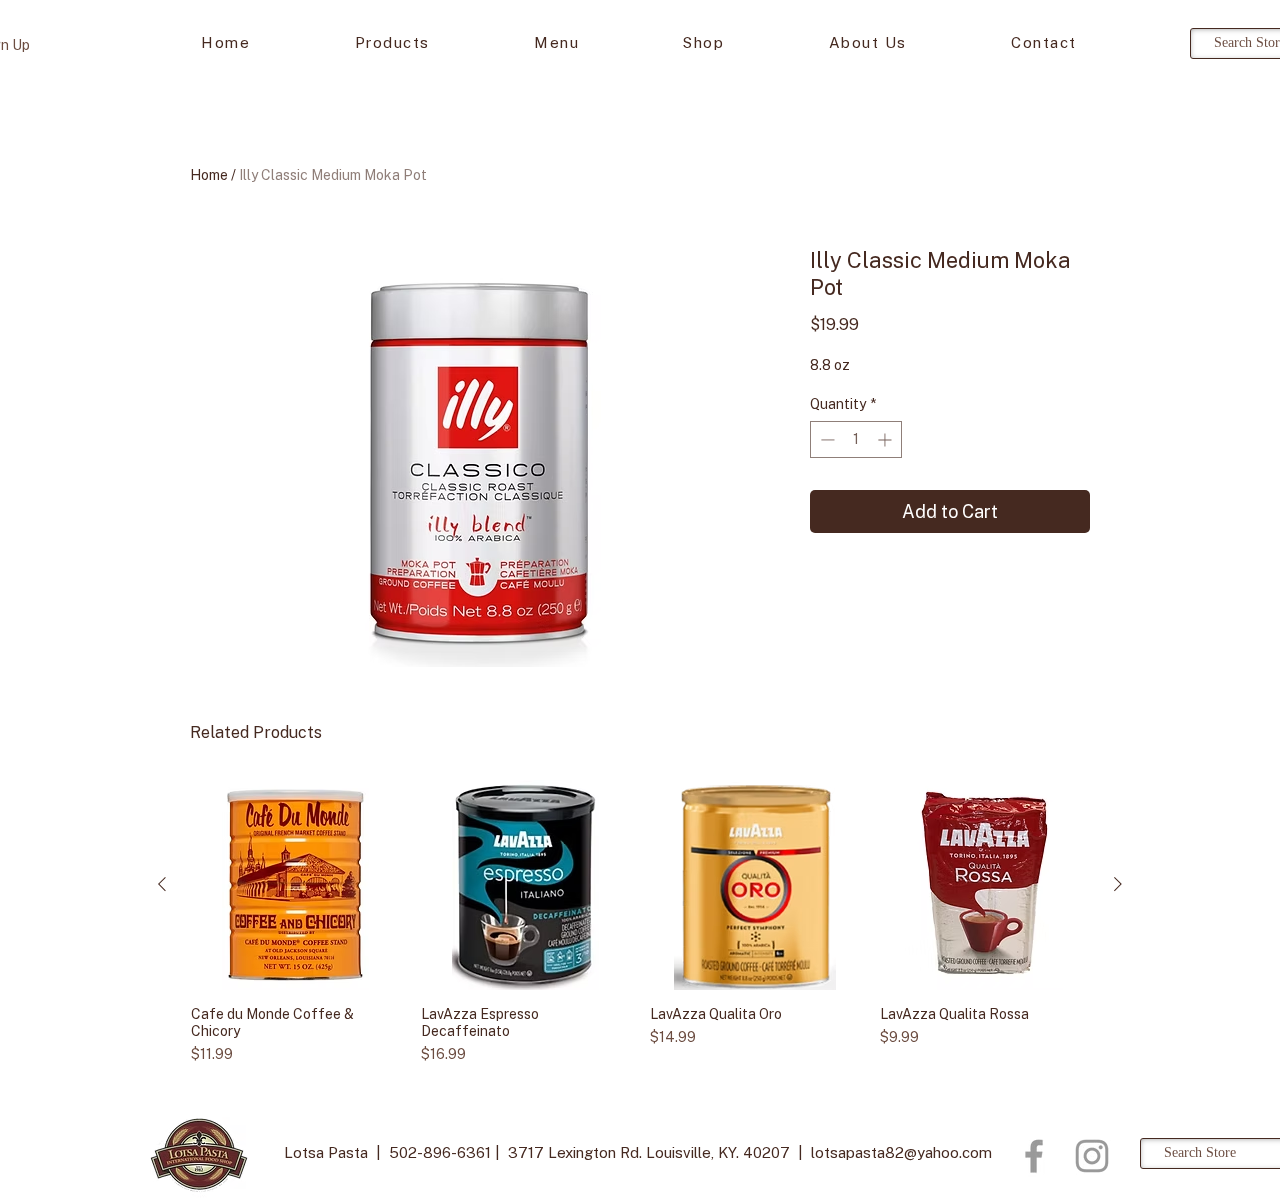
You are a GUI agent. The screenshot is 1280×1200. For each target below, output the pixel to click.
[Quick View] (296, 885)
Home (209, 175)
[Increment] (886, 439)
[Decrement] (825, 439)
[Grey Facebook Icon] (1034, 1156)
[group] (640, 922)
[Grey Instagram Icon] (1092, 1156)
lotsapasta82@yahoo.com (901, 1152)
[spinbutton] (856, 439)
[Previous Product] (162, 884)
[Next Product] (1118, 884)
